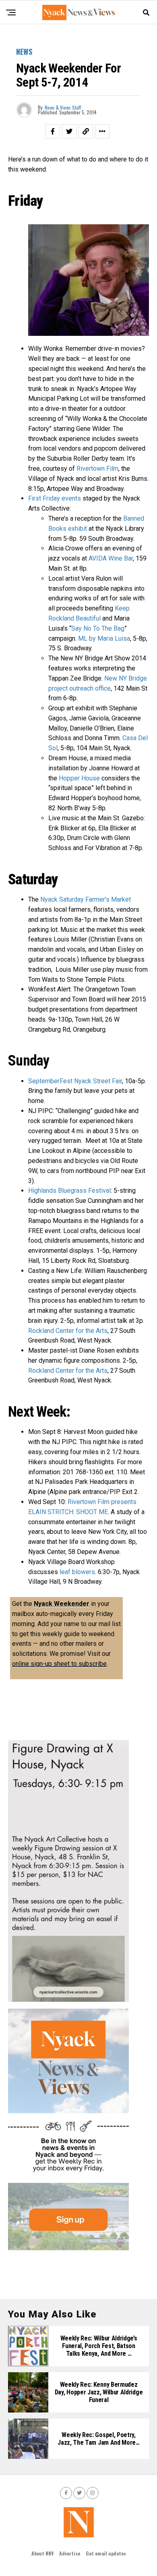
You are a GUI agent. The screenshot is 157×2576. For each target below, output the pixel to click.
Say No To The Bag (98, 628)
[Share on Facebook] (53, 131)
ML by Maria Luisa (104, 638)
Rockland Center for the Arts (68, 1331)
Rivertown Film (97, 469)
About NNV (42, 2553)
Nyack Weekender (62, 1604)
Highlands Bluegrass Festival (69, 1191)
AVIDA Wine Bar (111, 558)
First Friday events (55, 498)
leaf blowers (77, 1572)
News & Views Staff (63, 107)
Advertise (70, 2553)
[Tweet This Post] (69, 131)
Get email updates (106, 2553)
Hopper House (79, 778)
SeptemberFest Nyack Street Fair (75, 1081)
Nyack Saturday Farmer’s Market (86, 899)
